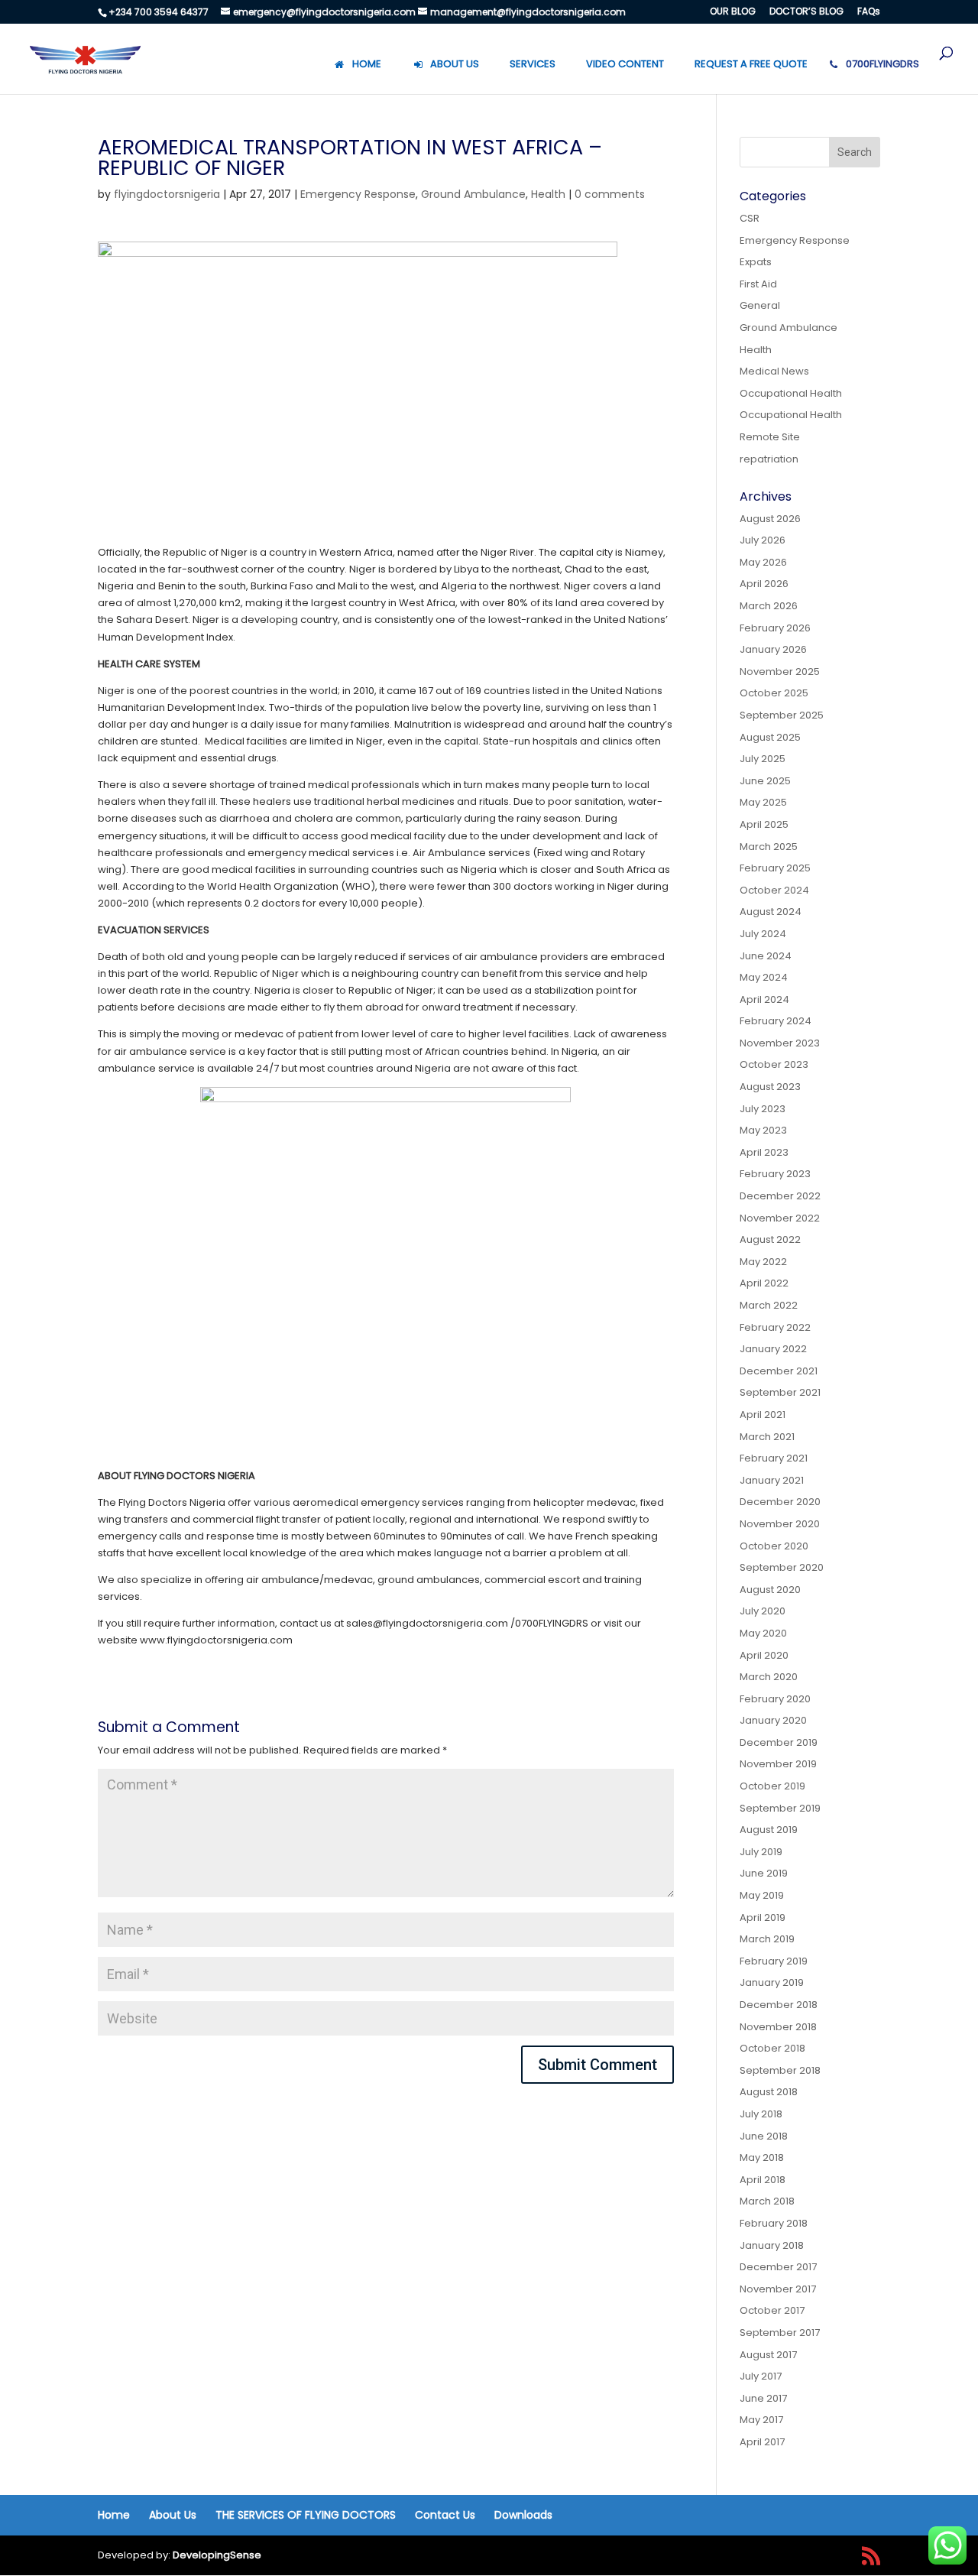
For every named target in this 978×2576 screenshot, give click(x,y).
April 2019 (763, 1917)
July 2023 (763, 1109)
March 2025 (769, 847)
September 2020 (782, 1567)
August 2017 (768, 2355)
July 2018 (761, 2114)
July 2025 (763, 759)
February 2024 (776, 1021)
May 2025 (763, 802)
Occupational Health (791, 393)
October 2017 (772, 2310)
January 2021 (772, 1480)
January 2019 (772, 1982)
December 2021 (779, 1371)
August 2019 (769, 1830)
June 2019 (764, 1873)
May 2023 (763, 1130)
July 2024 (763, 934)
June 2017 (763, 2398)
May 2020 (763, 1633)
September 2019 (780, 1808)
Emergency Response (358, 194)
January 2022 (773, 1349)
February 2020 (775, 1699)
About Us (173, 2515)
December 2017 (778, 2267)
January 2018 (772, 2245)
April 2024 (764, 999)
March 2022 (769, 1305)
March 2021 (767, 1437)
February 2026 (775, 628)
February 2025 (775, 868)
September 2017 (780, 2333)
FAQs (869, 12)
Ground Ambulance (473, 194)
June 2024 (766, 956)
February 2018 (774, 2223)
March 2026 (769, 606)
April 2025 (764, 824)
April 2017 (762, 2442)
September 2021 (780, 1392)
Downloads (523, 2515)
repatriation (769, 459)
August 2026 (770, 519)
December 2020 (780, 1502)
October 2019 (772, 1786)
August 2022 (770, 1239)
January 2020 (773, 1720)
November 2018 (778, 2027)
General (760, 305)
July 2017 (761, 2376)
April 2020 (764, 1655)
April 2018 (763, 2180)
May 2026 (763, 562)
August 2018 (769, 2092)
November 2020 (780, 1524)
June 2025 (765, 781)
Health (548, 194)
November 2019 (778, 1764)
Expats (756, 262)
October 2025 (774, 693)
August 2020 (770, 1590)
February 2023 (775, 1174)
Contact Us (445, 2515)
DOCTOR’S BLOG (806, 12)
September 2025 (782, 715)
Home (114, 2515)
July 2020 (763, 1611)
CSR (750, 218)
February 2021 (774, 1458)
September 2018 (780, 2070)
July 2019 (761, 1852)
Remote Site (770, 437)
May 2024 (764, 977)
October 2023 (774, 1064)
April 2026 (764, 584)
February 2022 (775, 1327)
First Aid (758, 284)
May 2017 (761, 2420)
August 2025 (770, 737)
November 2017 (778, 2289)
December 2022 (780, 1196)
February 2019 (774, 1961)
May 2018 (762, 2157)
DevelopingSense (217, 2555)
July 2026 (763, 540)
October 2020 (774, 1546)
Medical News (774, 371)
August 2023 (770, 1087)
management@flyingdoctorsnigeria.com (528, 12)
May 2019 (762, 1895)
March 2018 (767, 2201)
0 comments (610, 194)
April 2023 (764, 1152)
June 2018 (764, 2136)
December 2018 (779, 2005)
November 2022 (780, 1218)
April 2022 (764, 1283)
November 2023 (780, 1043)
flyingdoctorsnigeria (167, 194)
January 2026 (773, 649)
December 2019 (779, 1742)
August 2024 (771, 912)
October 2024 (774, 890)
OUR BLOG (733, 12)
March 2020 (769, 1677)
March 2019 (767, 1939)
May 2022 (763, 1262)
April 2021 (763, 1415)
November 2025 (780, 672)
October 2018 (772, 2048)
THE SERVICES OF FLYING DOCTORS (306, 2515)
